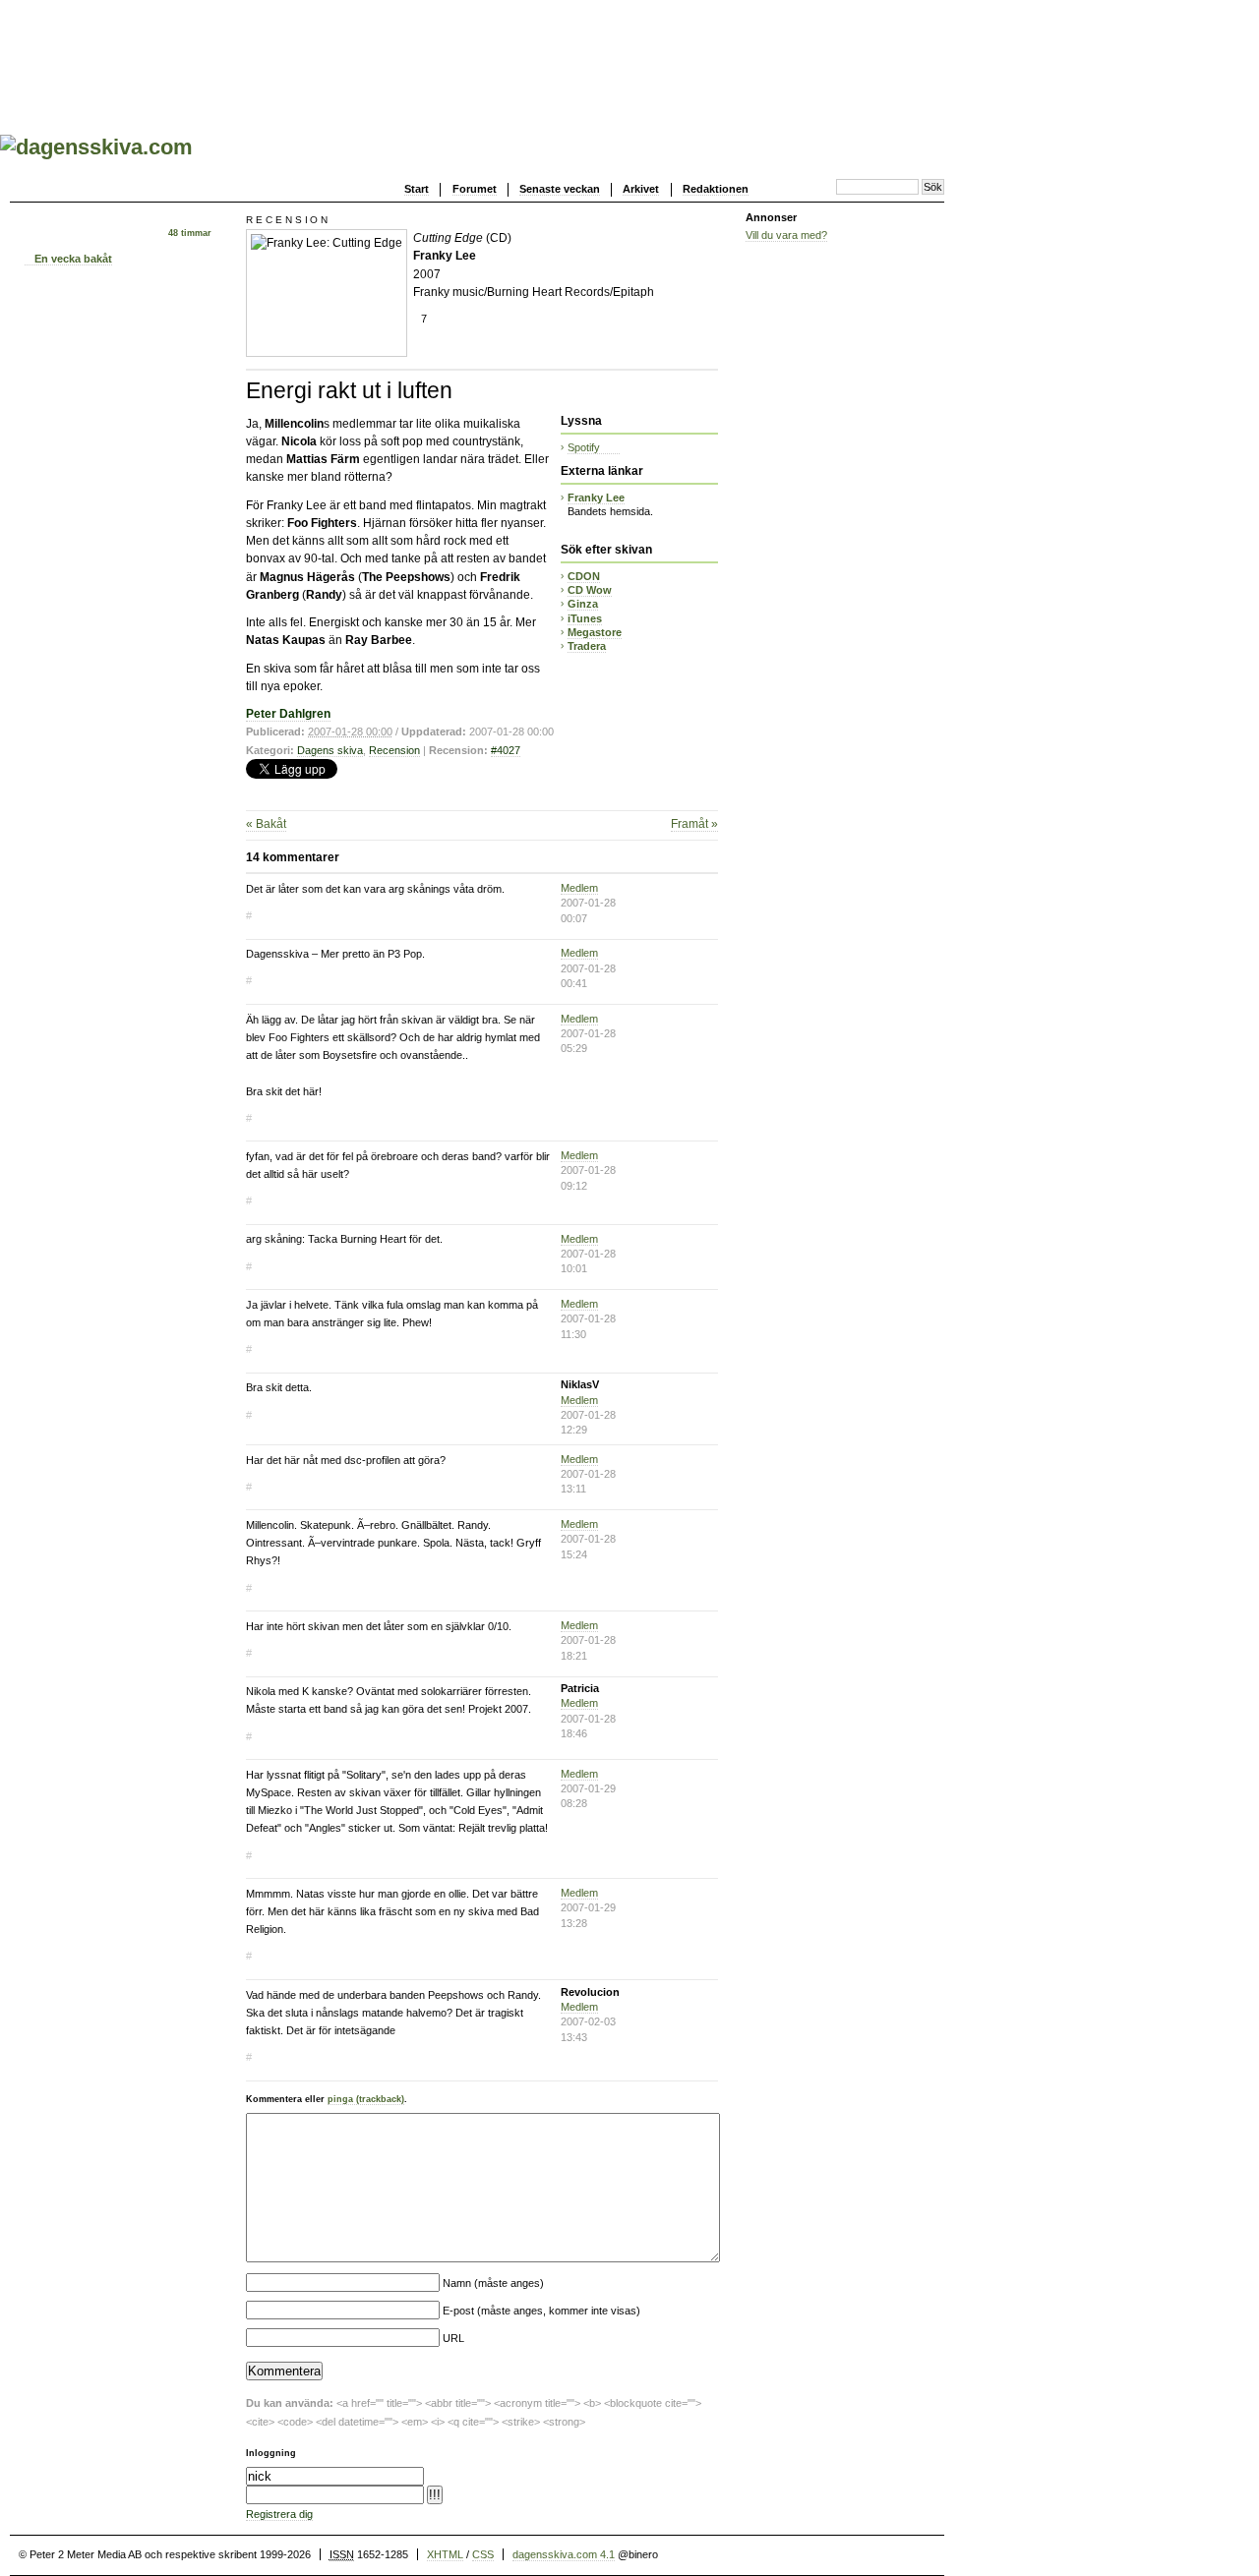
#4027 (506, 750)
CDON (584, 576)
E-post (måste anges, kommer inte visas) (541, 2311)
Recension (394, 750)
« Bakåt (266, 824)
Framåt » (694, 824)
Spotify (584, 447)
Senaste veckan (560, 189)
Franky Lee (596, 498)
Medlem (579, 888)
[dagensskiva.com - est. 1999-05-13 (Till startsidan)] (96, 147)
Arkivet (641, 189)
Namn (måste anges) (493, 2283)
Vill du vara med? (786, 235)
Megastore (595, 632)
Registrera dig (279, 2514)
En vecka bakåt (73, 259)
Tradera (587, 646)
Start (417, 189)
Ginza (583, 604)
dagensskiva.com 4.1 (564, 2554)
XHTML (445, 2554)
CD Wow (590, 590)
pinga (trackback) (366, 2099)
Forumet (475, 189)
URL (453, 2338)
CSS (483, 2554)
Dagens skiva (330, 750)
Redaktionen (716, 189)
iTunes (585, 618)
